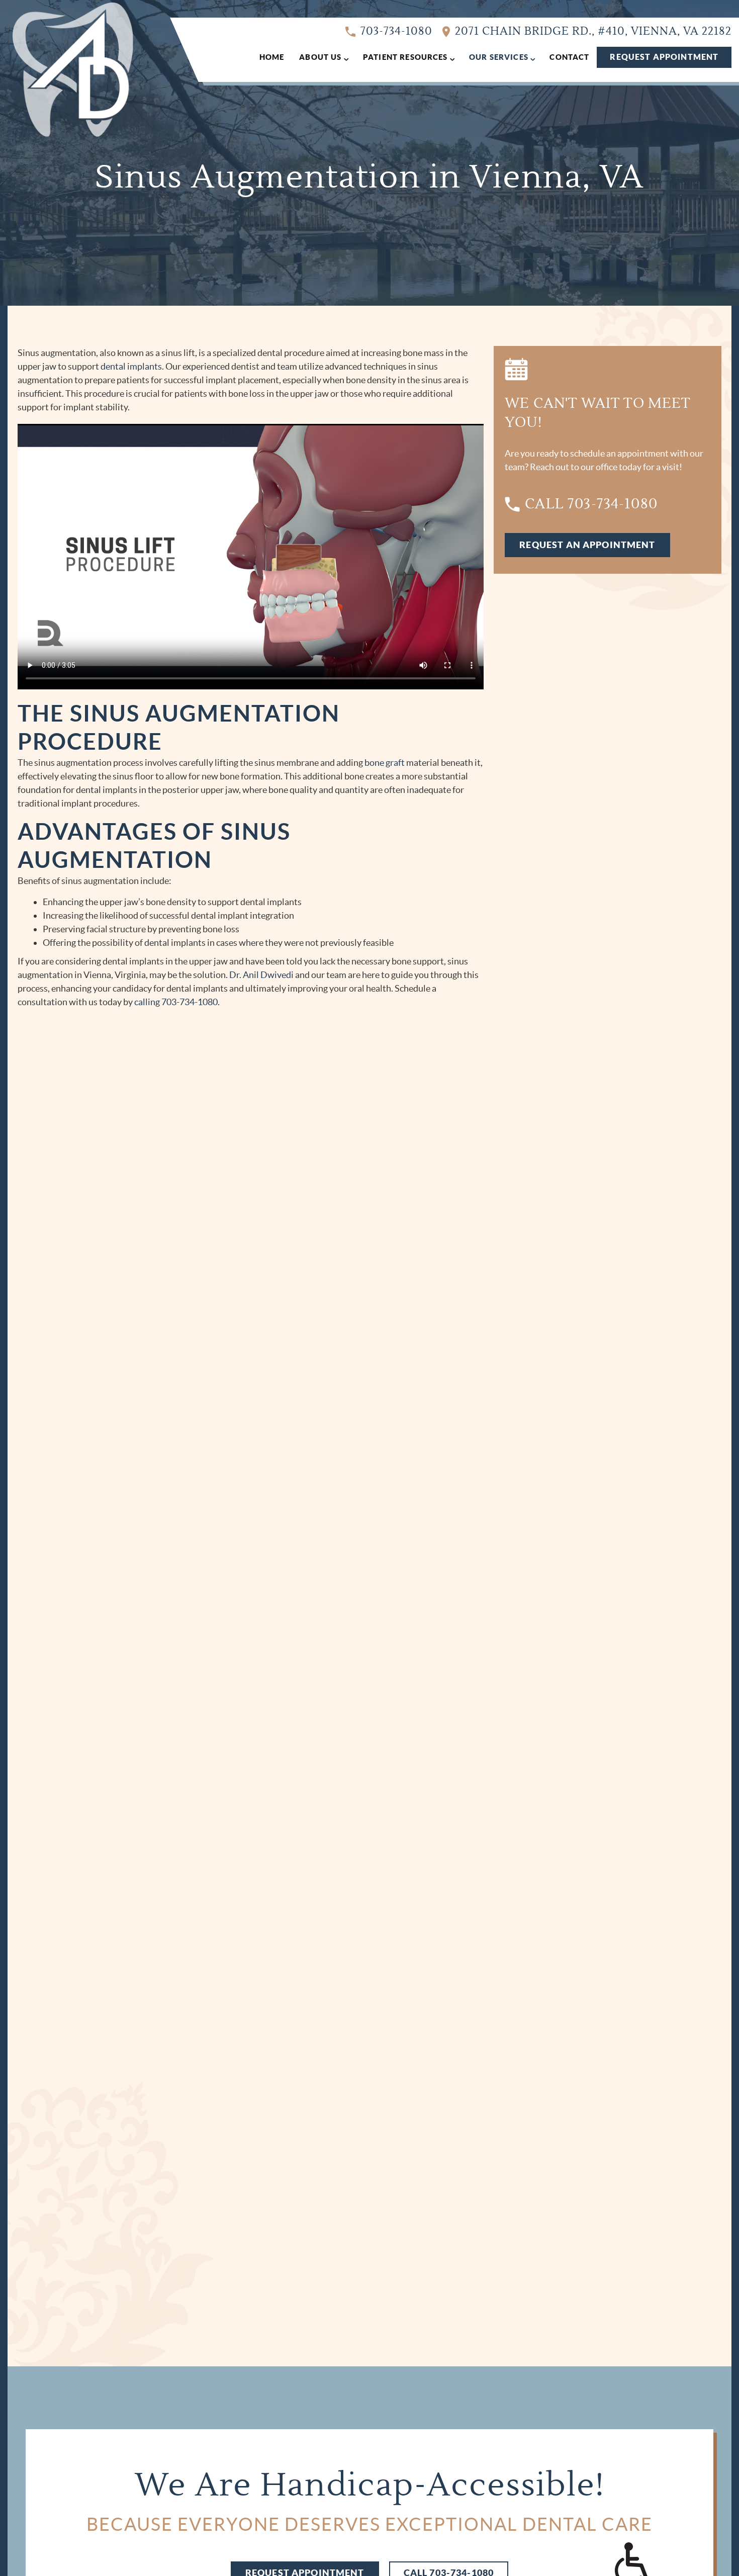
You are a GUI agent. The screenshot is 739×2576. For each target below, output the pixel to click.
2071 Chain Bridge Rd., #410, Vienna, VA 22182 (593, 31)
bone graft (385, 763)
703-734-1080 (396, 31)
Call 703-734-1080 (591, 504)
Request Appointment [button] (664, 57)
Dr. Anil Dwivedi (261, 975)
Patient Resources (405, 57)
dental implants (131, 366)
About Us (320, 57)
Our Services (499, 57)
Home (272, 57)
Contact (569, 57)
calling (147, 1002)
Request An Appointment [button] (587, 545)
